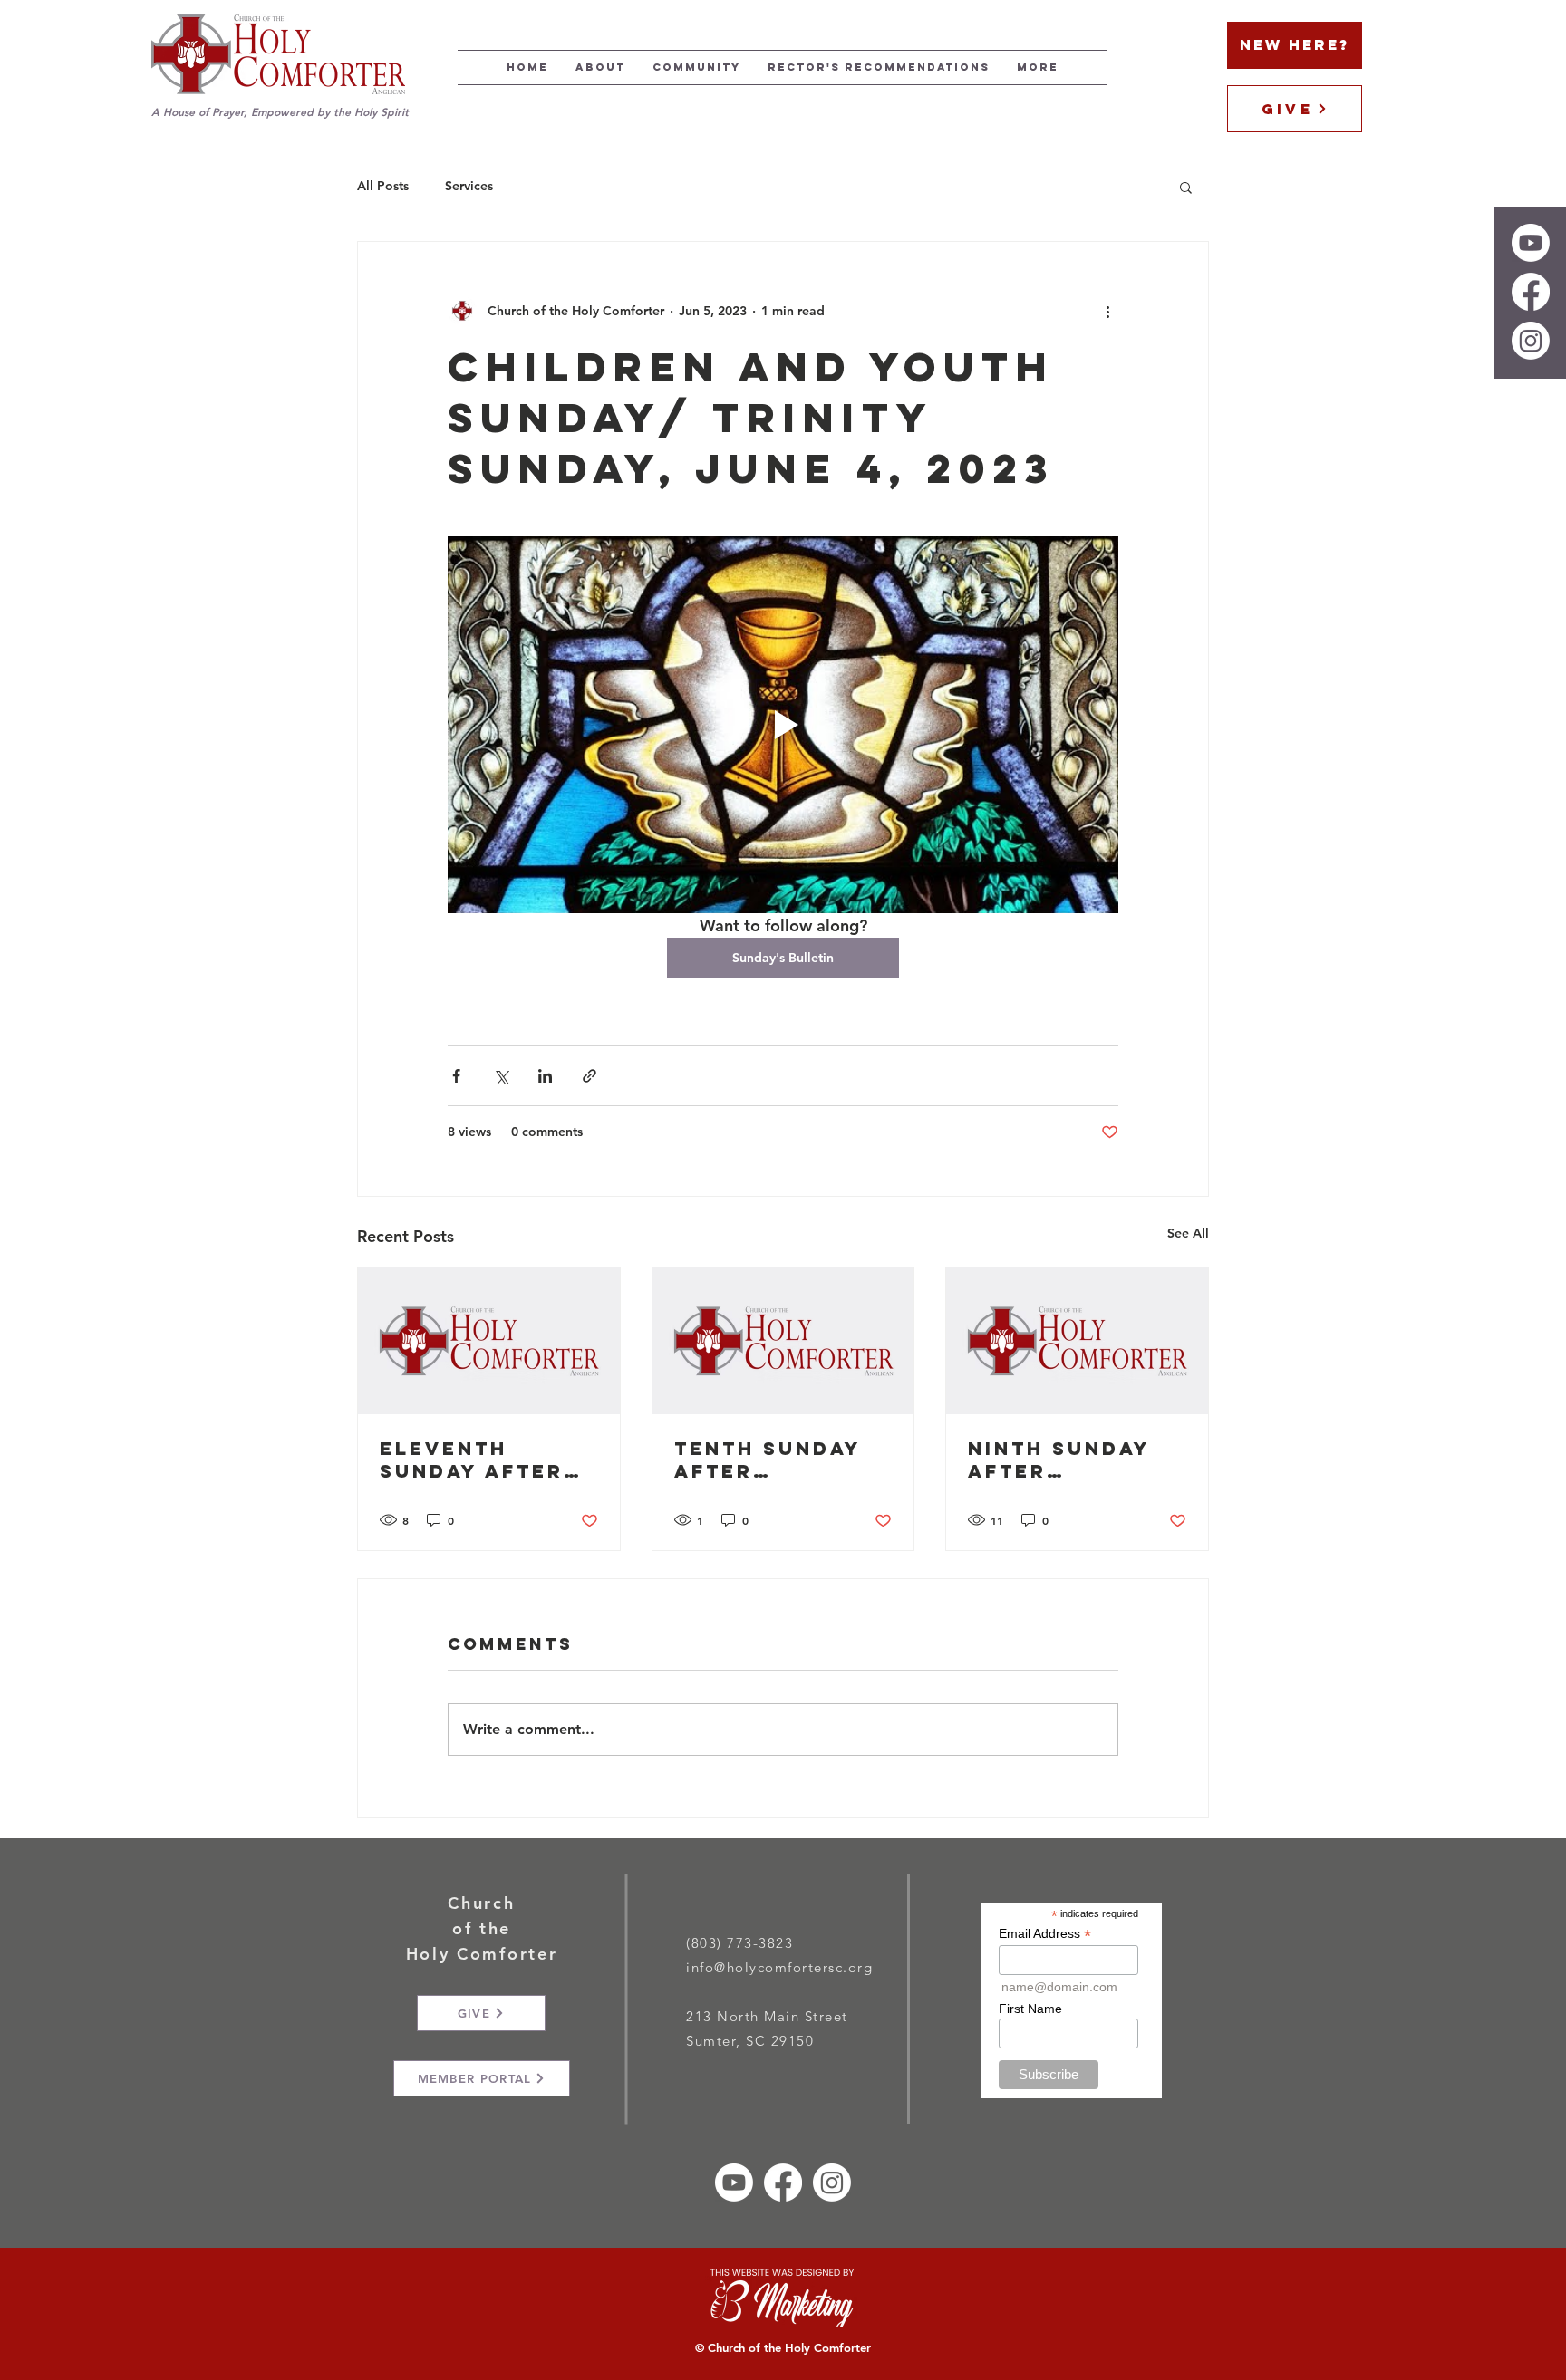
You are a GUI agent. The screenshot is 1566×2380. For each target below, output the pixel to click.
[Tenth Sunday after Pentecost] (783, 1341)
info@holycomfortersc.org (779, 1967)
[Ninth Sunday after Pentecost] (1077, 1341)
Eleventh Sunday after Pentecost (472, 1460)
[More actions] (1107, 311)
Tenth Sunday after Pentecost (768, 1460)
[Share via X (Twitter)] (501, 1076)
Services (469, 186)
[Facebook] (1531, 292)
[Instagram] (1531, 341)
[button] (1186, 187)
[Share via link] (590, 1076)
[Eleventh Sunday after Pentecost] (489, 1341)
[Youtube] (1531, 243)
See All (1188, 1233)
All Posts (383, 186)
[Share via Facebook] (456, 1076)
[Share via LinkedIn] (545, 1076)
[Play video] (783, 725)
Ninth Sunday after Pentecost (1059, 1460)
